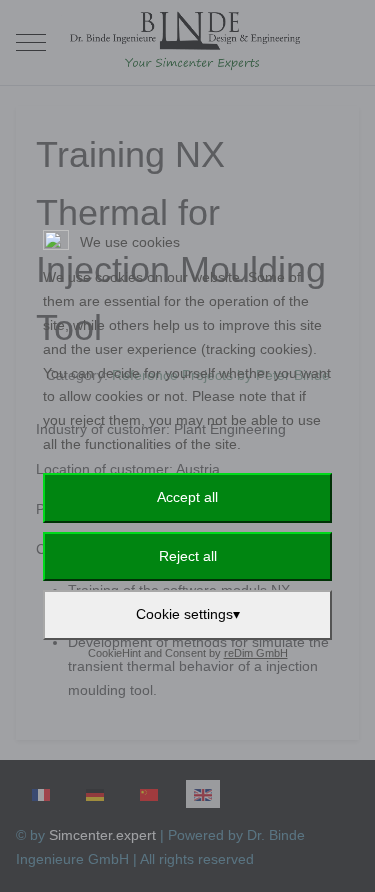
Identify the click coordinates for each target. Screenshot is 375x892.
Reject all (188, 556)
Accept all (187, 497)
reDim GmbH (256, 653)
